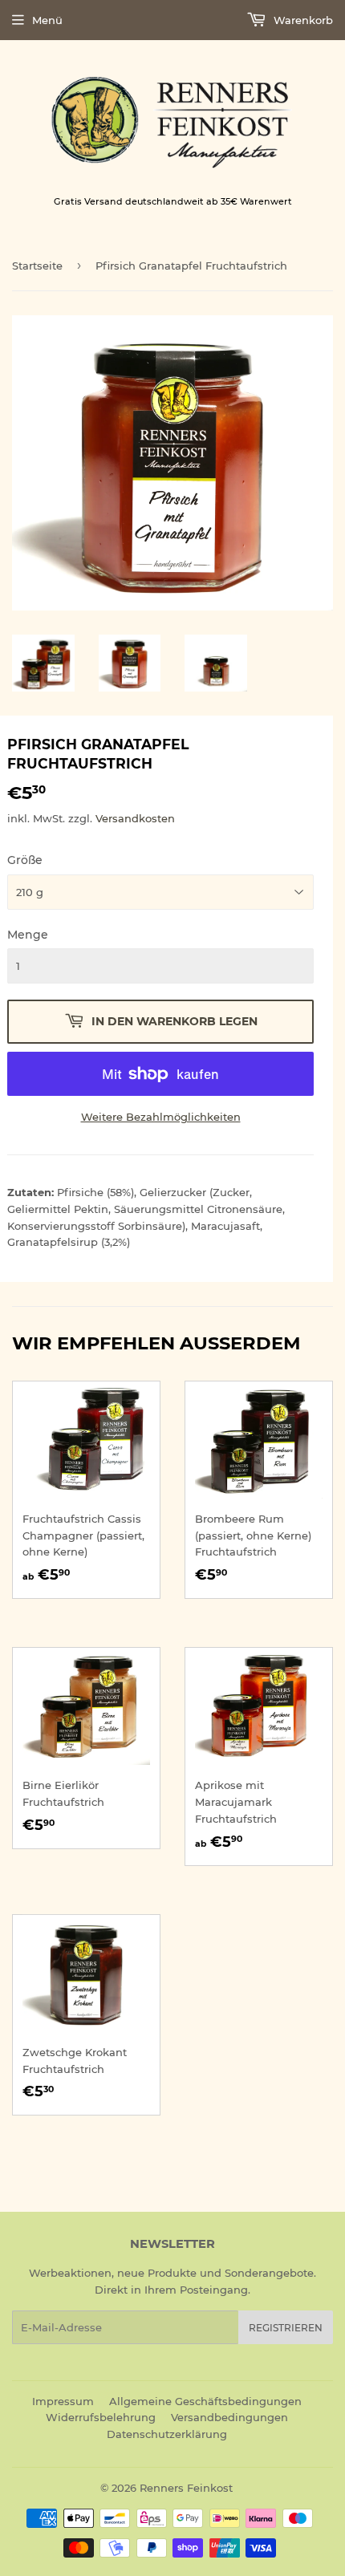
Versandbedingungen (229, 2417)
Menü (47, 20)
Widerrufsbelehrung (101, 2417)
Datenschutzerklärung (167, 2434)
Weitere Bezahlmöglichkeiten (161, 1117)
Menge (28, 935)
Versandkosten (135, 818)
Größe (25, 860)
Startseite (37, 266)
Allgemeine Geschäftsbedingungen (205, 2401)
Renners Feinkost (186, 2488)
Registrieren (286, 2328)
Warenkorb (302, 20)
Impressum (63, 2401)
